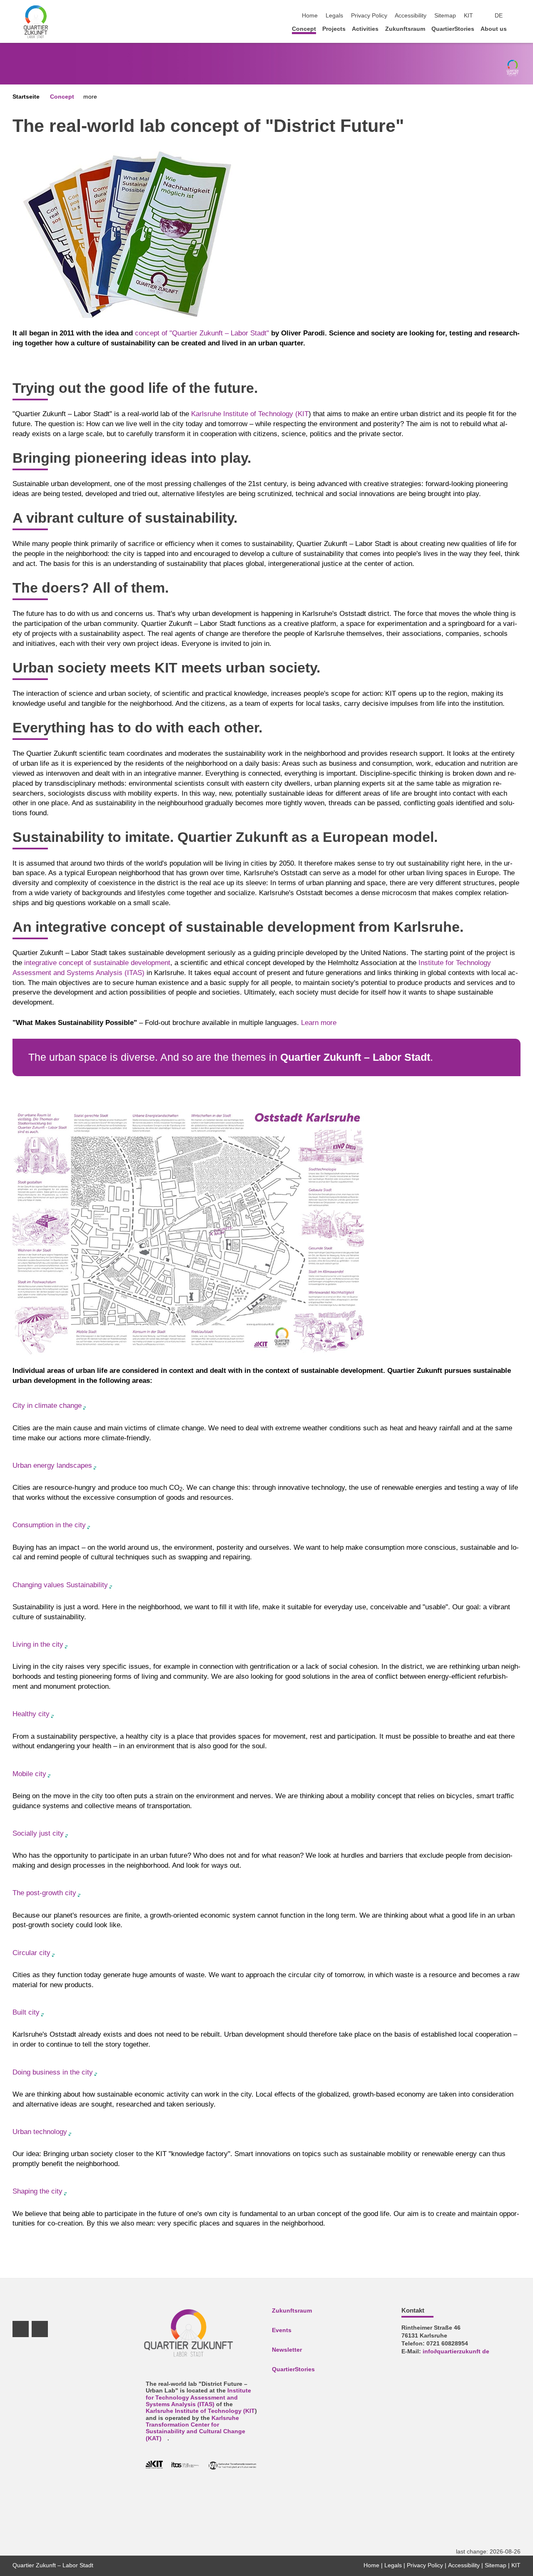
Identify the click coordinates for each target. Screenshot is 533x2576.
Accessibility (411, 16)
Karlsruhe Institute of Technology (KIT (250, 414)
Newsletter (287, 2350)
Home (310, 16)
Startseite (26, 97)
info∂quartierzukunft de (456, 2351)
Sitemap (445, 16)
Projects (334, 29)
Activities (365, 29)
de (499, 16)
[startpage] (518, 29)
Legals (334, 16)
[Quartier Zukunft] (36, 21)
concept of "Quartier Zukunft (180, 333)
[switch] (518, 16)
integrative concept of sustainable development (97, 963)
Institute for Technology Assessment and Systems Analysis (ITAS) (198, 2397)
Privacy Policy (369, 16)
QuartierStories (453, 29)
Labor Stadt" (249, 333)
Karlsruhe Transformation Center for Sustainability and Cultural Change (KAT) (196, 2428)
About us (494, 29)
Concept (304, 29)
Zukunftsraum (405, 29)
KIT (468, 16)
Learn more (319, 1023)
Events (282, 2330)
